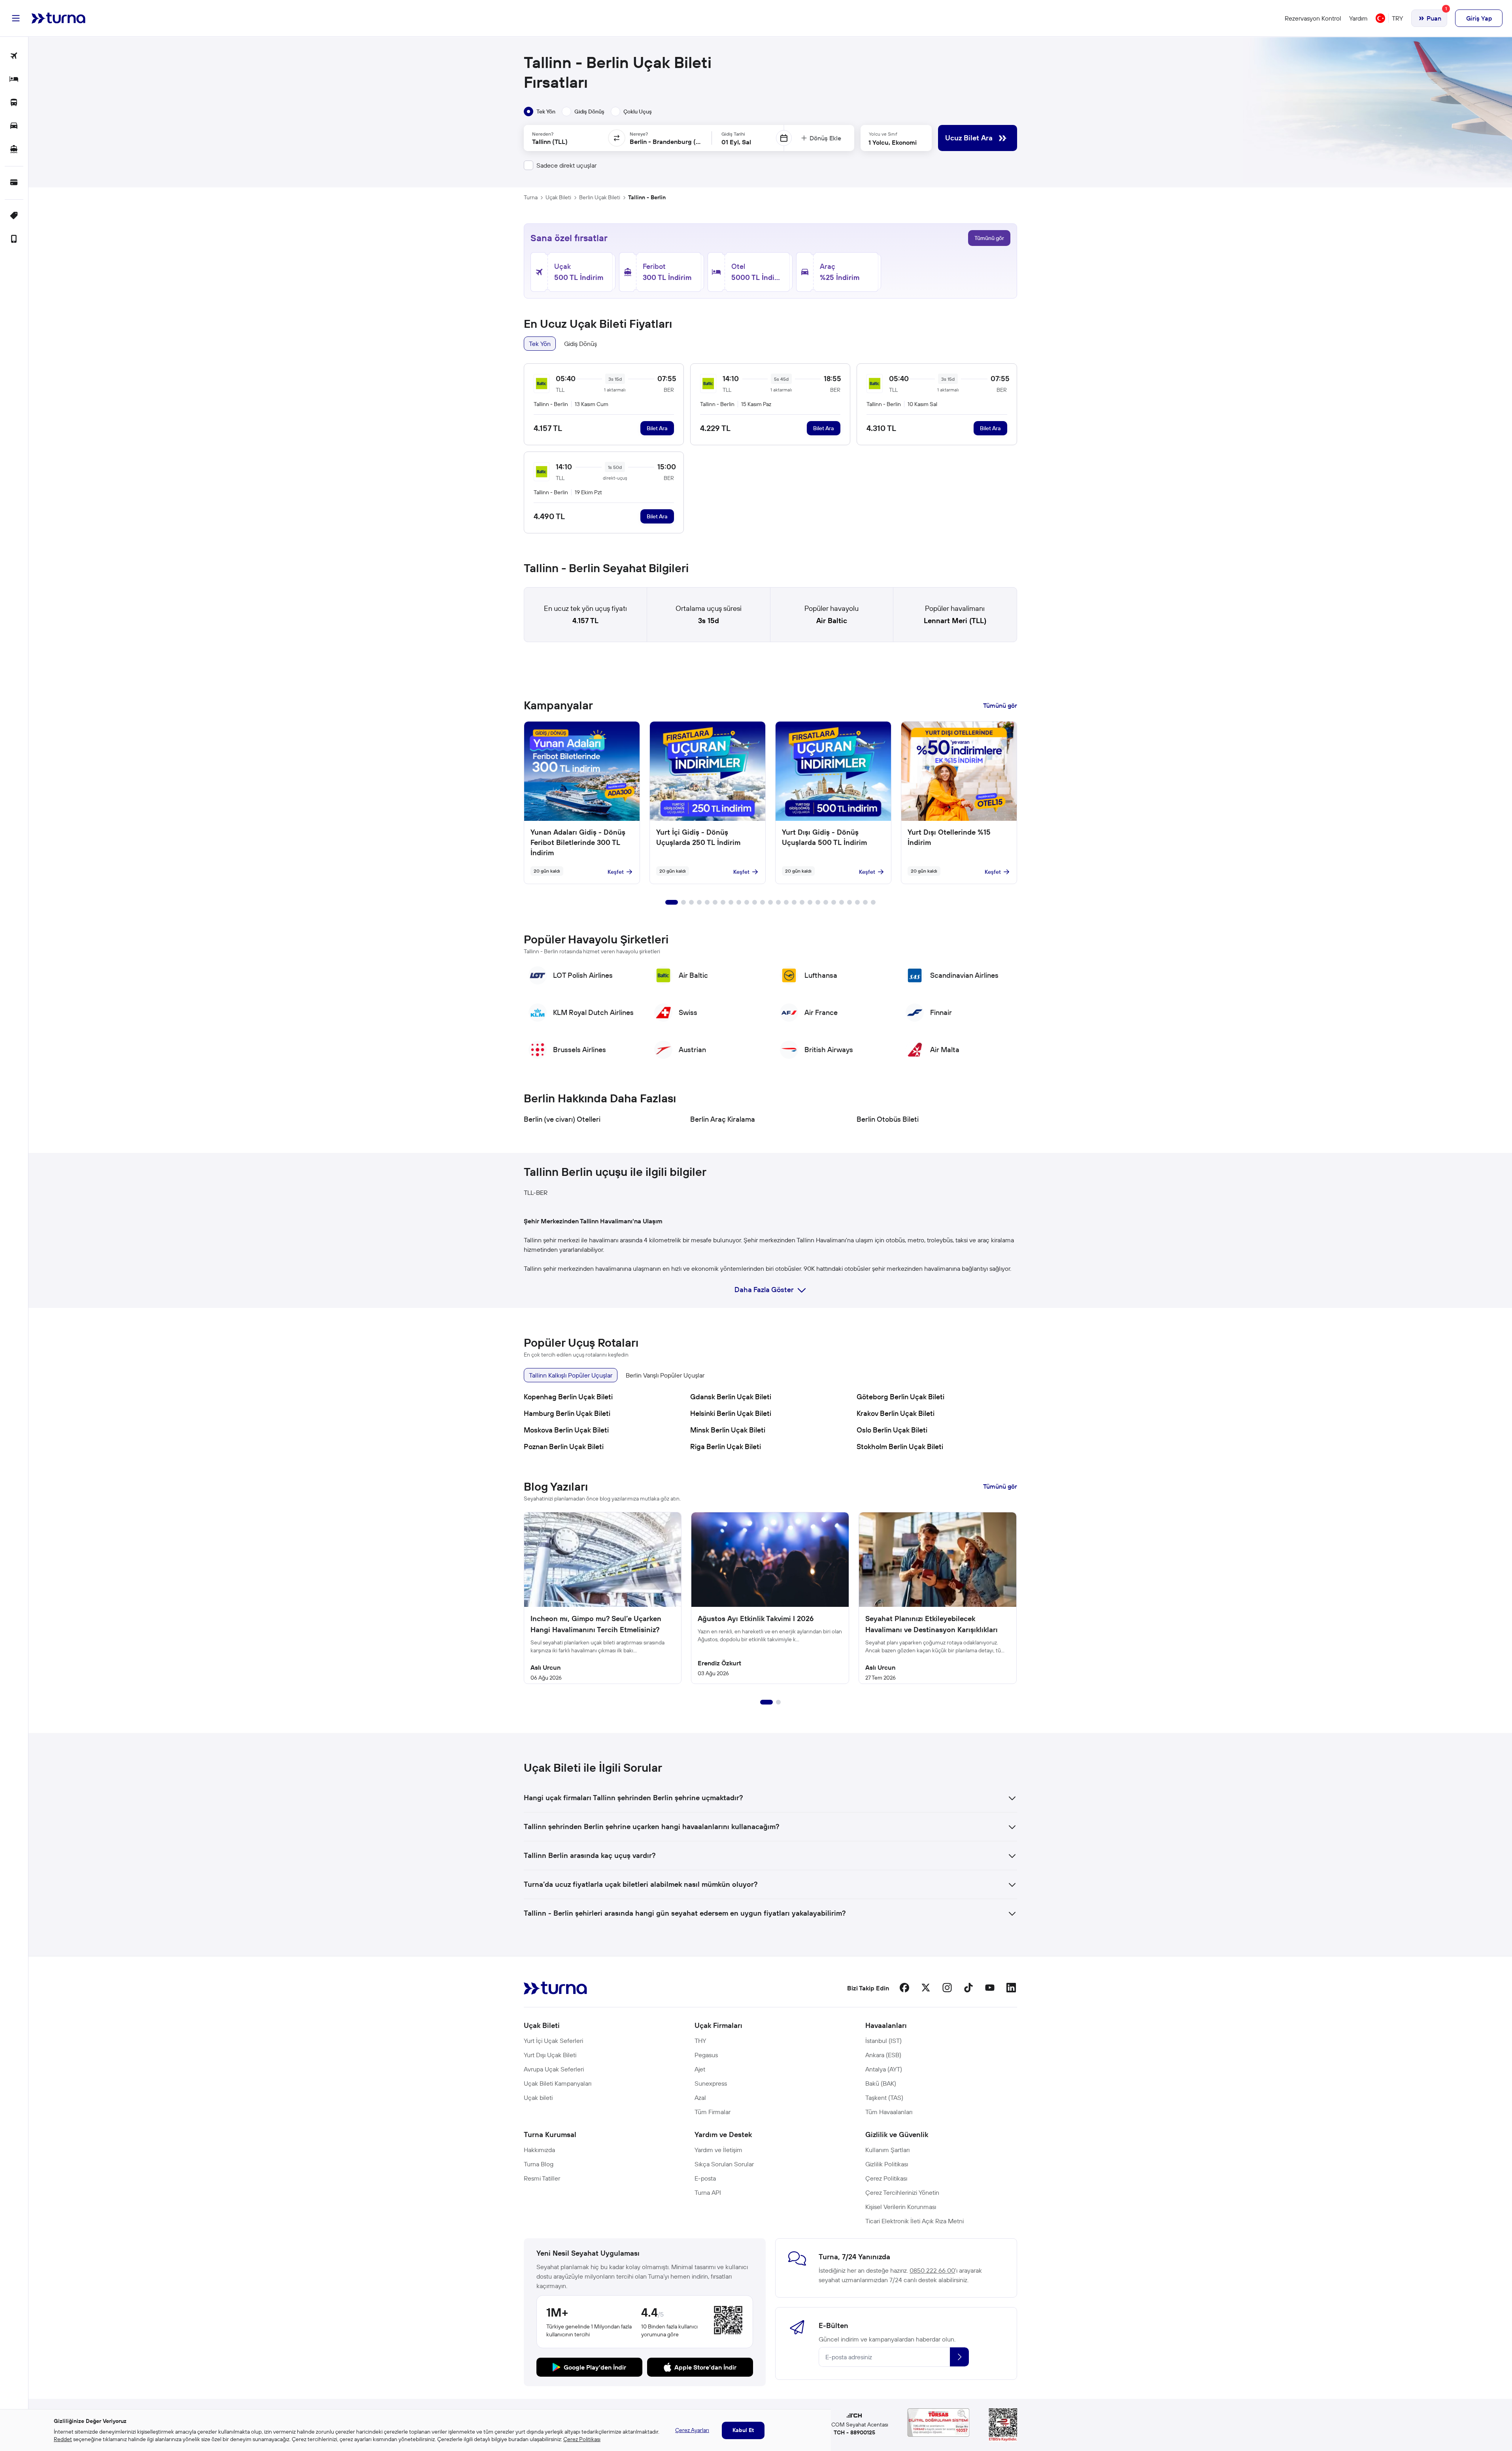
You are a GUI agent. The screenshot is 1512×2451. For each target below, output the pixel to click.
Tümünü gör (989, 238)
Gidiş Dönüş (580, 344)
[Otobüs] (14, 103)
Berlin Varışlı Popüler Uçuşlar (665, 1375)
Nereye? (639, 134)
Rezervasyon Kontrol (1313, 18)
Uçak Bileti (558, 197)
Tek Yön (540, 344)
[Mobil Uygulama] (14, 239)
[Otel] (14, 80)
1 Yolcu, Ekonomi (893, 142)
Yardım (1358, 18)
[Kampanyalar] (14, 216)
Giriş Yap (1479, 18)
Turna (531, 197)
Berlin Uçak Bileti (600, 197)
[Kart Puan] (14, 183)
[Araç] (14, 126)
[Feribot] (14, 150)
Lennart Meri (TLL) (955, 621)
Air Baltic (832, 621)
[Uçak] (14, 56)
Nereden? (543, 134)
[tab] (540, 111)
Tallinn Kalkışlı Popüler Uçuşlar (571, 1375)
